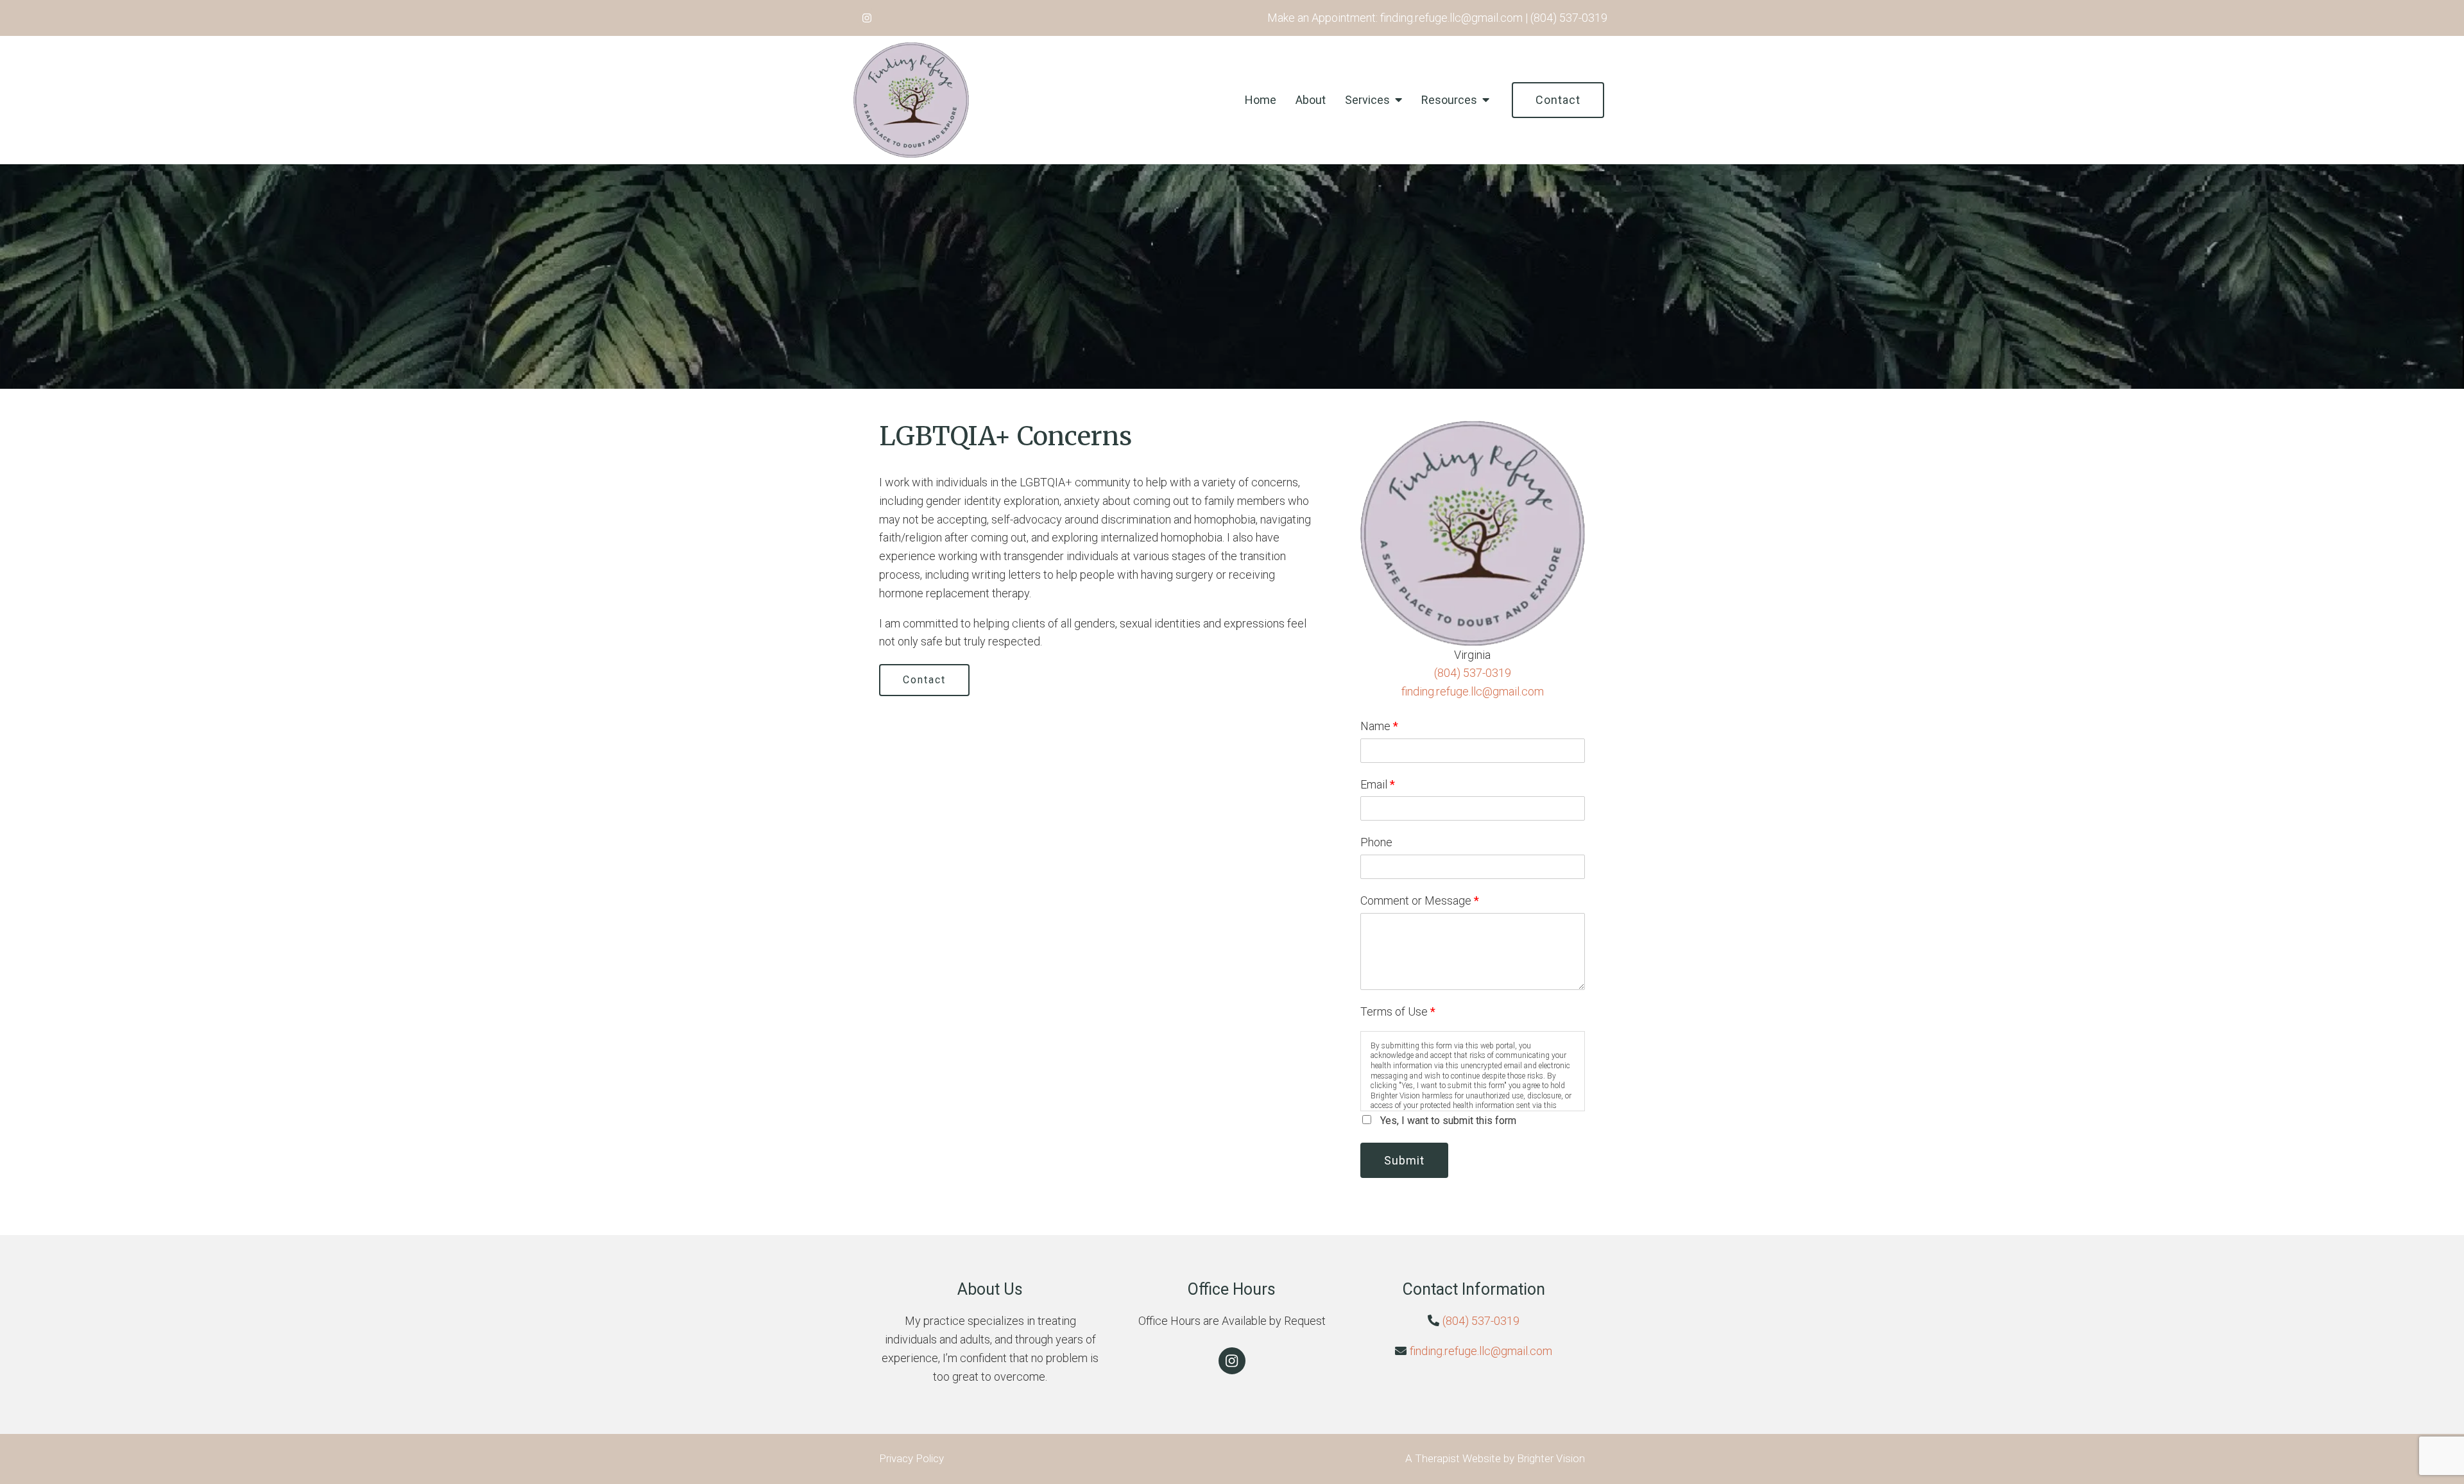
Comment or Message (1420, 900)
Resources (1449, 100)
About (1311, 100)
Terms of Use (1398, 1011)
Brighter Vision (1551, 1458)
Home (1261, 100)
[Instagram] (867, 18)
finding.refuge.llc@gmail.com (1473, 691)
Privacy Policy (911, 1458)
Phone (1376, 842)
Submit (1404, 1160)
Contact (1558, 100)
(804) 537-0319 (1473, 673)
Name (1379, 726)
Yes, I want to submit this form (1448, 1121)
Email (1378, 784)
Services (1367, 100)
